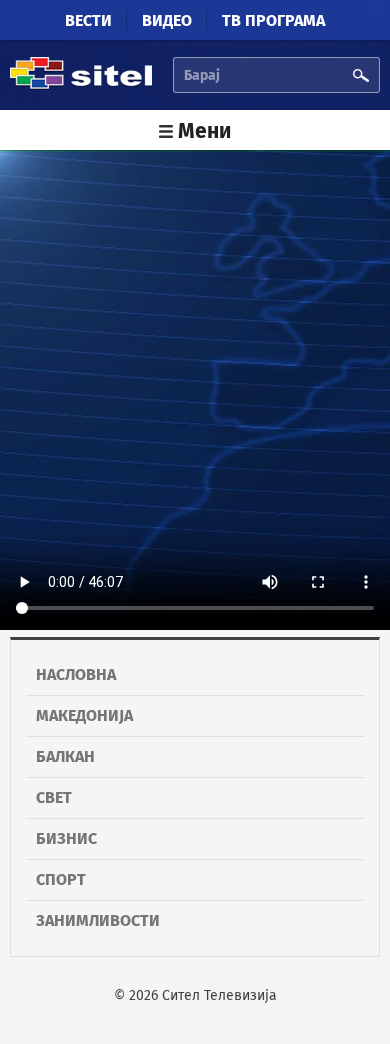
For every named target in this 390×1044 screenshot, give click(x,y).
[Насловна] (81, 85)
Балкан (65, 756)
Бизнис (66, 838)
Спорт (61, 879)
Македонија (84, 715)
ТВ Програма (273, 20)
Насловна (76, 674)
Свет (54, 797)
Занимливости (98, 920)
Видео (167, 20)
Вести (88, 20)
